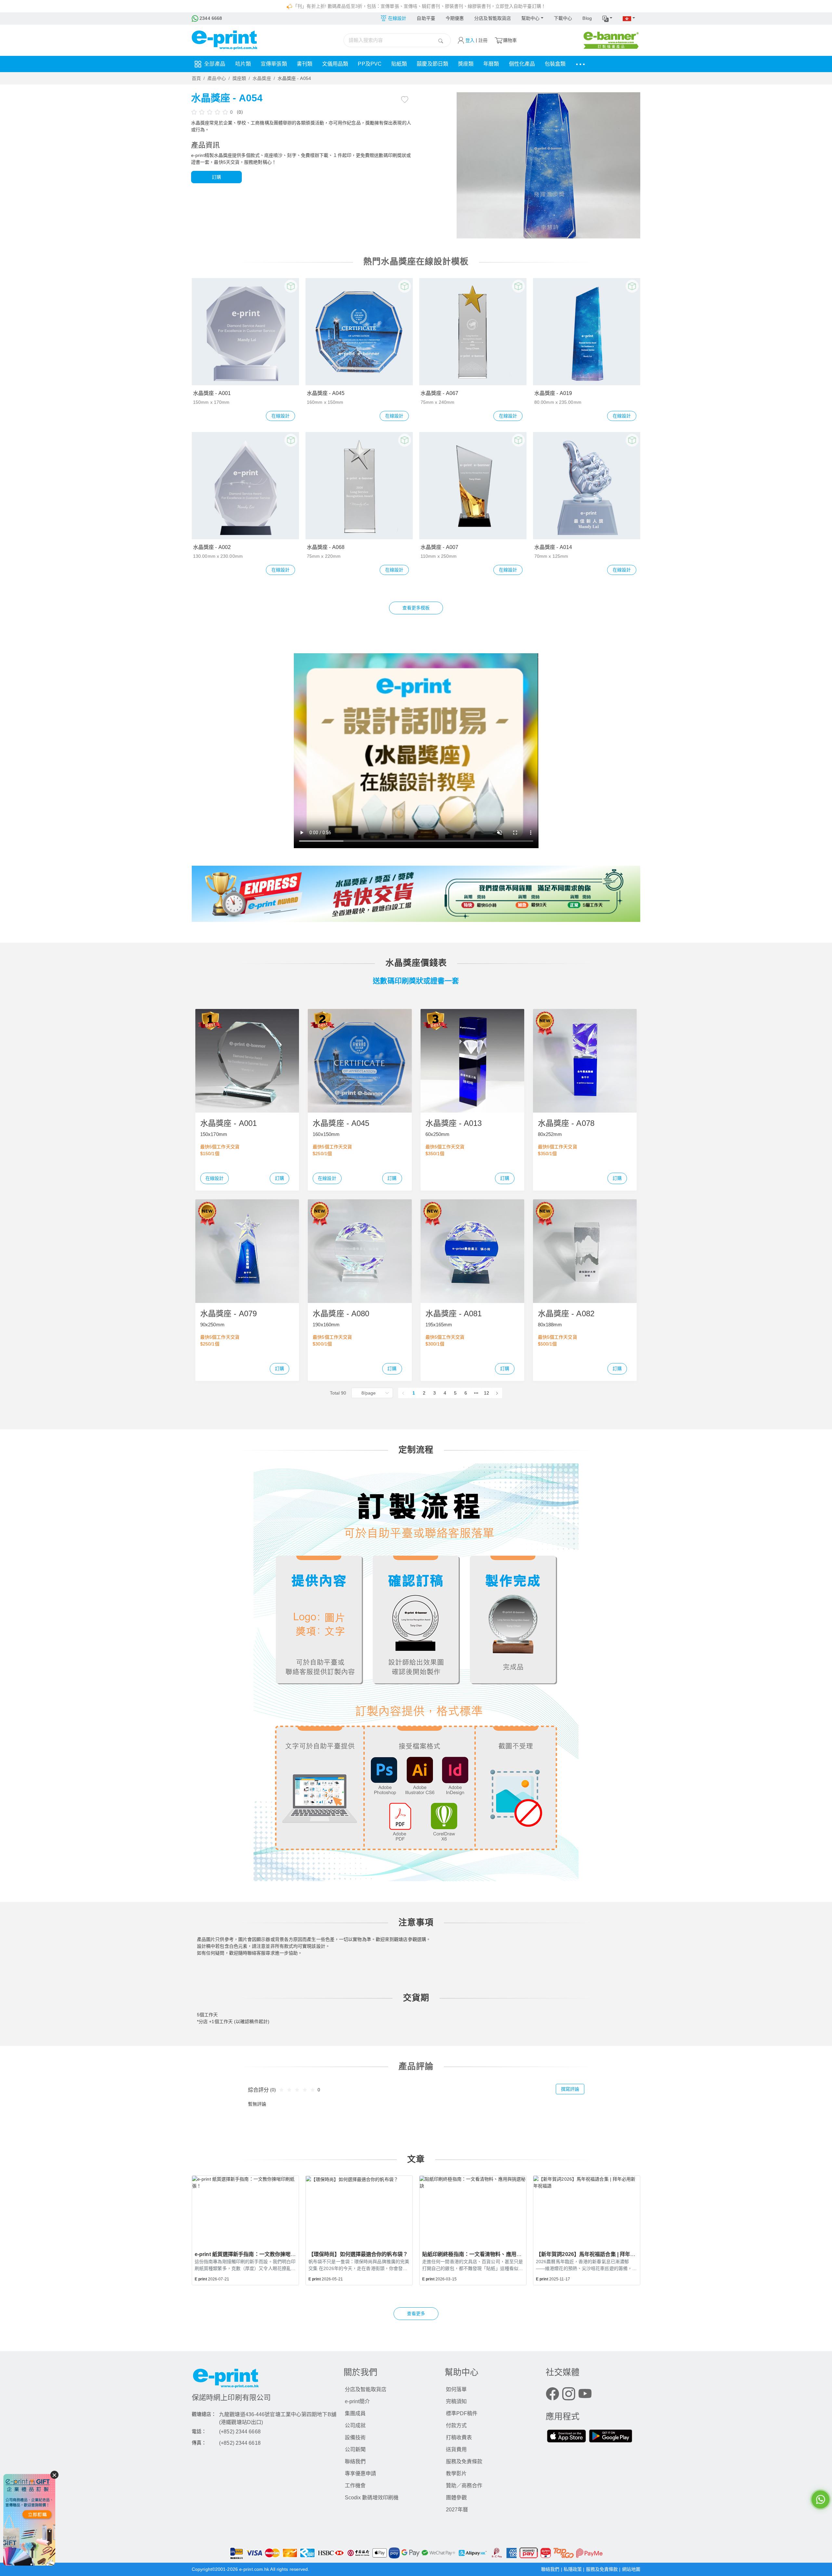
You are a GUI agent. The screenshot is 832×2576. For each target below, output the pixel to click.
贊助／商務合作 (464, 2486)
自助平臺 (426, 18)
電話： (199, 2431)
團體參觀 (456, 2498)
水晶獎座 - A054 (294, 78)
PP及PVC (370, 64)
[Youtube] (585, 2395)
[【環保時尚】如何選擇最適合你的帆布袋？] (359, 2210)
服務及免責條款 (464, 2461)
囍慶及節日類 (432, 64)
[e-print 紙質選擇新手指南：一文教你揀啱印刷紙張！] (245, 2210)
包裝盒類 (555, 64)
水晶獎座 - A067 (439, 393)
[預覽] (291, 286)
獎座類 (466, 64)
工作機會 (355, 2486)
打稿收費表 (459, 2437)
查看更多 (416, 2314)
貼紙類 (399, 64)
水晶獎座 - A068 (326, 547)
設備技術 (355, 2437)
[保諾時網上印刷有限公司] (264, 2380)
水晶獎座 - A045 (326, 393)
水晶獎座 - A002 (212, 547)
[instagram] (569, 2395)
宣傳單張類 (274, 64)
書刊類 (305, 64)
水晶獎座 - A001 (212, 393)
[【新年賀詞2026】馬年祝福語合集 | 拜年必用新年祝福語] (587, 2210)
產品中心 (216, 78)
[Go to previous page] (403, 1393)
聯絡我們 (355, 2461)
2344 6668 (210, 18)
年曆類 (491, 64)
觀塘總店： (204, 2414)
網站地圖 (631, 2569)
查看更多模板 (416, 608)
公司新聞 (355, 2449)
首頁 (196, 78)
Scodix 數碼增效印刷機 (372, 2498)
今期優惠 (455, 18)
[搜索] (441, 40)
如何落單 (456, 2389)
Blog (587, 18)
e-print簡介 (357, 2401)
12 (487, 1393)
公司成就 (355, 2425)
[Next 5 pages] (476, 1393)
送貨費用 (456, 2449)
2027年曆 (457, 2510)
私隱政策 (573, 2569)
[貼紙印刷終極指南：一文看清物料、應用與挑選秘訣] (473, 2210)
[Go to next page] (497, 1393)
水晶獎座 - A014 (553, 547)
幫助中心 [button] (530, 18)
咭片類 (243, 64)
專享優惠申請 (360, 2474)
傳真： (199, 2443)
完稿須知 (456, 2401)
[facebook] (552, 2395)
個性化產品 (522, 64)
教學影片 (456, 2474)
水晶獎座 (262, 78)
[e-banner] (611, 40)
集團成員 (355, 2413)
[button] (607, 19)
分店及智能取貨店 (493, 18)
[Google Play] (611, 2437)
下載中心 (563, 18)
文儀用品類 (335, 64)
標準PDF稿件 (462, 2413)
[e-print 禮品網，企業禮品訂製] (29, 2519)
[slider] (211, 112)
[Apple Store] (566, 2437)
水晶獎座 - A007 (439, 547)
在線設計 (280, 416)
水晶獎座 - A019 (553, 393)
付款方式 (456, 2425)
